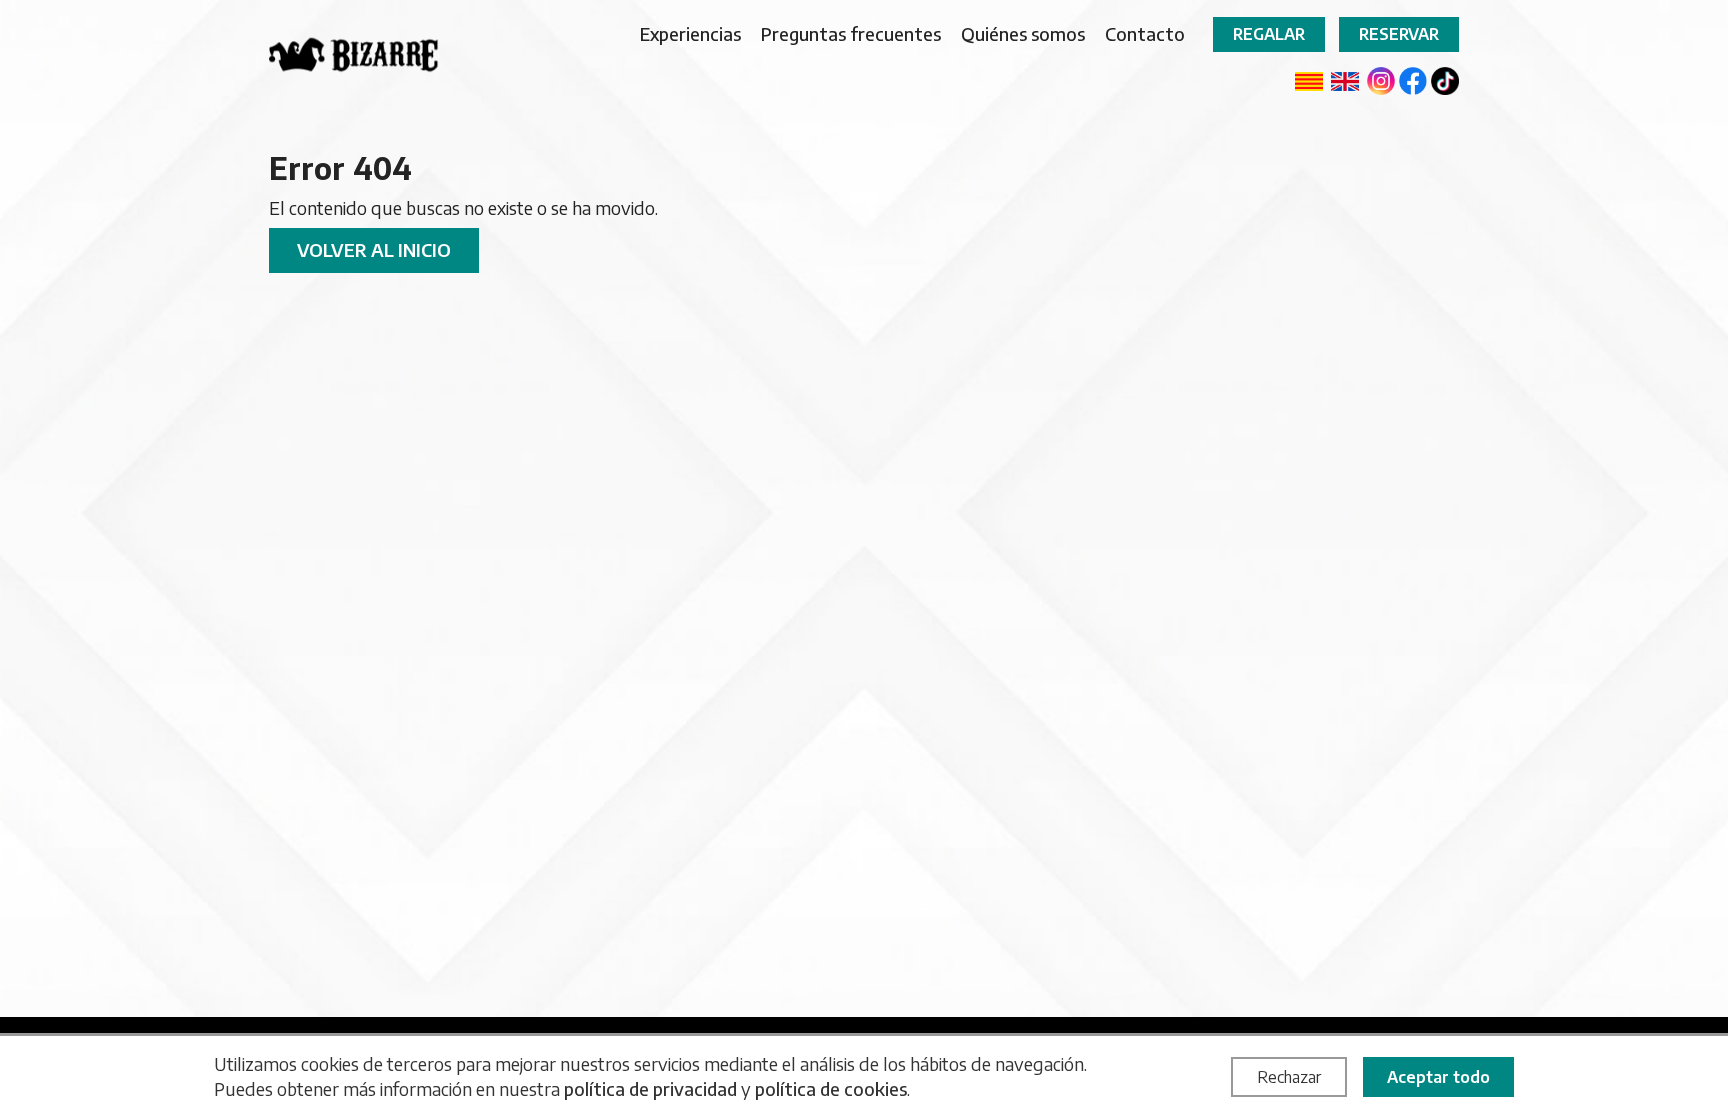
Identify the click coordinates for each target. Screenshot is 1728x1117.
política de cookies (831, 1088)
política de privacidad (650, 1088)
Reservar (1399, 34)
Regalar (1269, 34)
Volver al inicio (374, 249)
